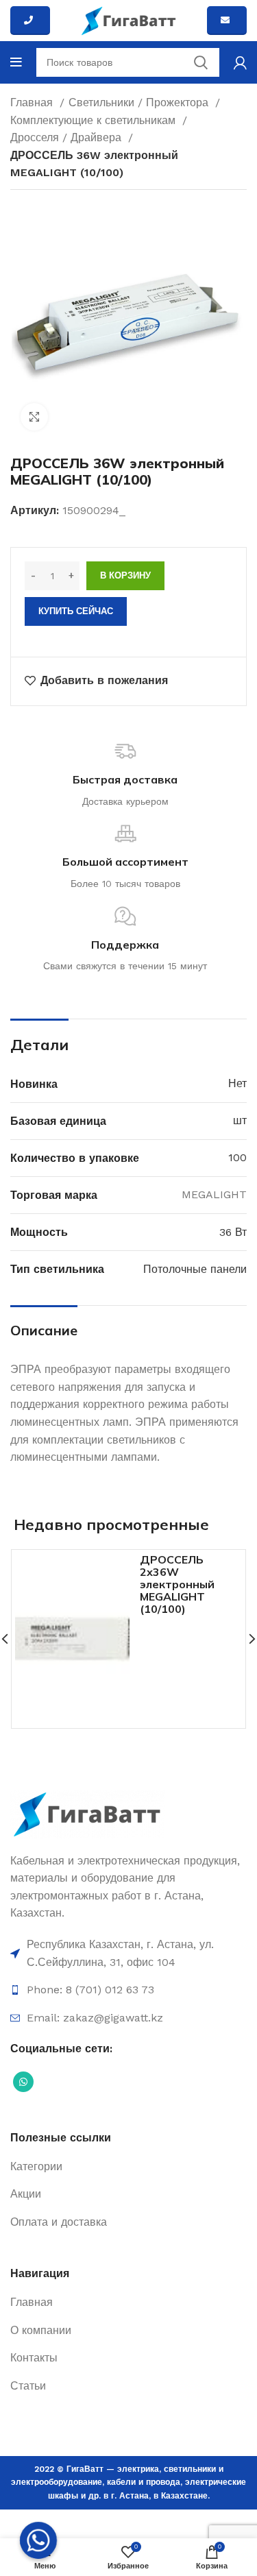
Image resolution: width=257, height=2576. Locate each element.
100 (237, 1157)
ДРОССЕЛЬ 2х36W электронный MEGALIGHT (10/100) (177, 1584)
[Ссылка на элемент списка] (128, 1953)
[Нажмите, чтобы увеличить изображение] (34, 417)
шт (240, 1120)
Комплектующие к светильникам (95, 120)
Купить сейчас (76, 611)
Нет (237, 1083)
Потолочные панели (195, 1269)
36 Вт (233, 1232)
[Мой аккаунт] (240, 62)
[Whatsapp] (38, 2540)
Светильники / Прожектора (140, 102)
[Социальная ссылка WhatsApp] (23, 2082)
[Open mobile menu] (16, 62)
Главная (33, 102)
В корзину (125, 575)
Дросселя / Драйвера (68, 137)
